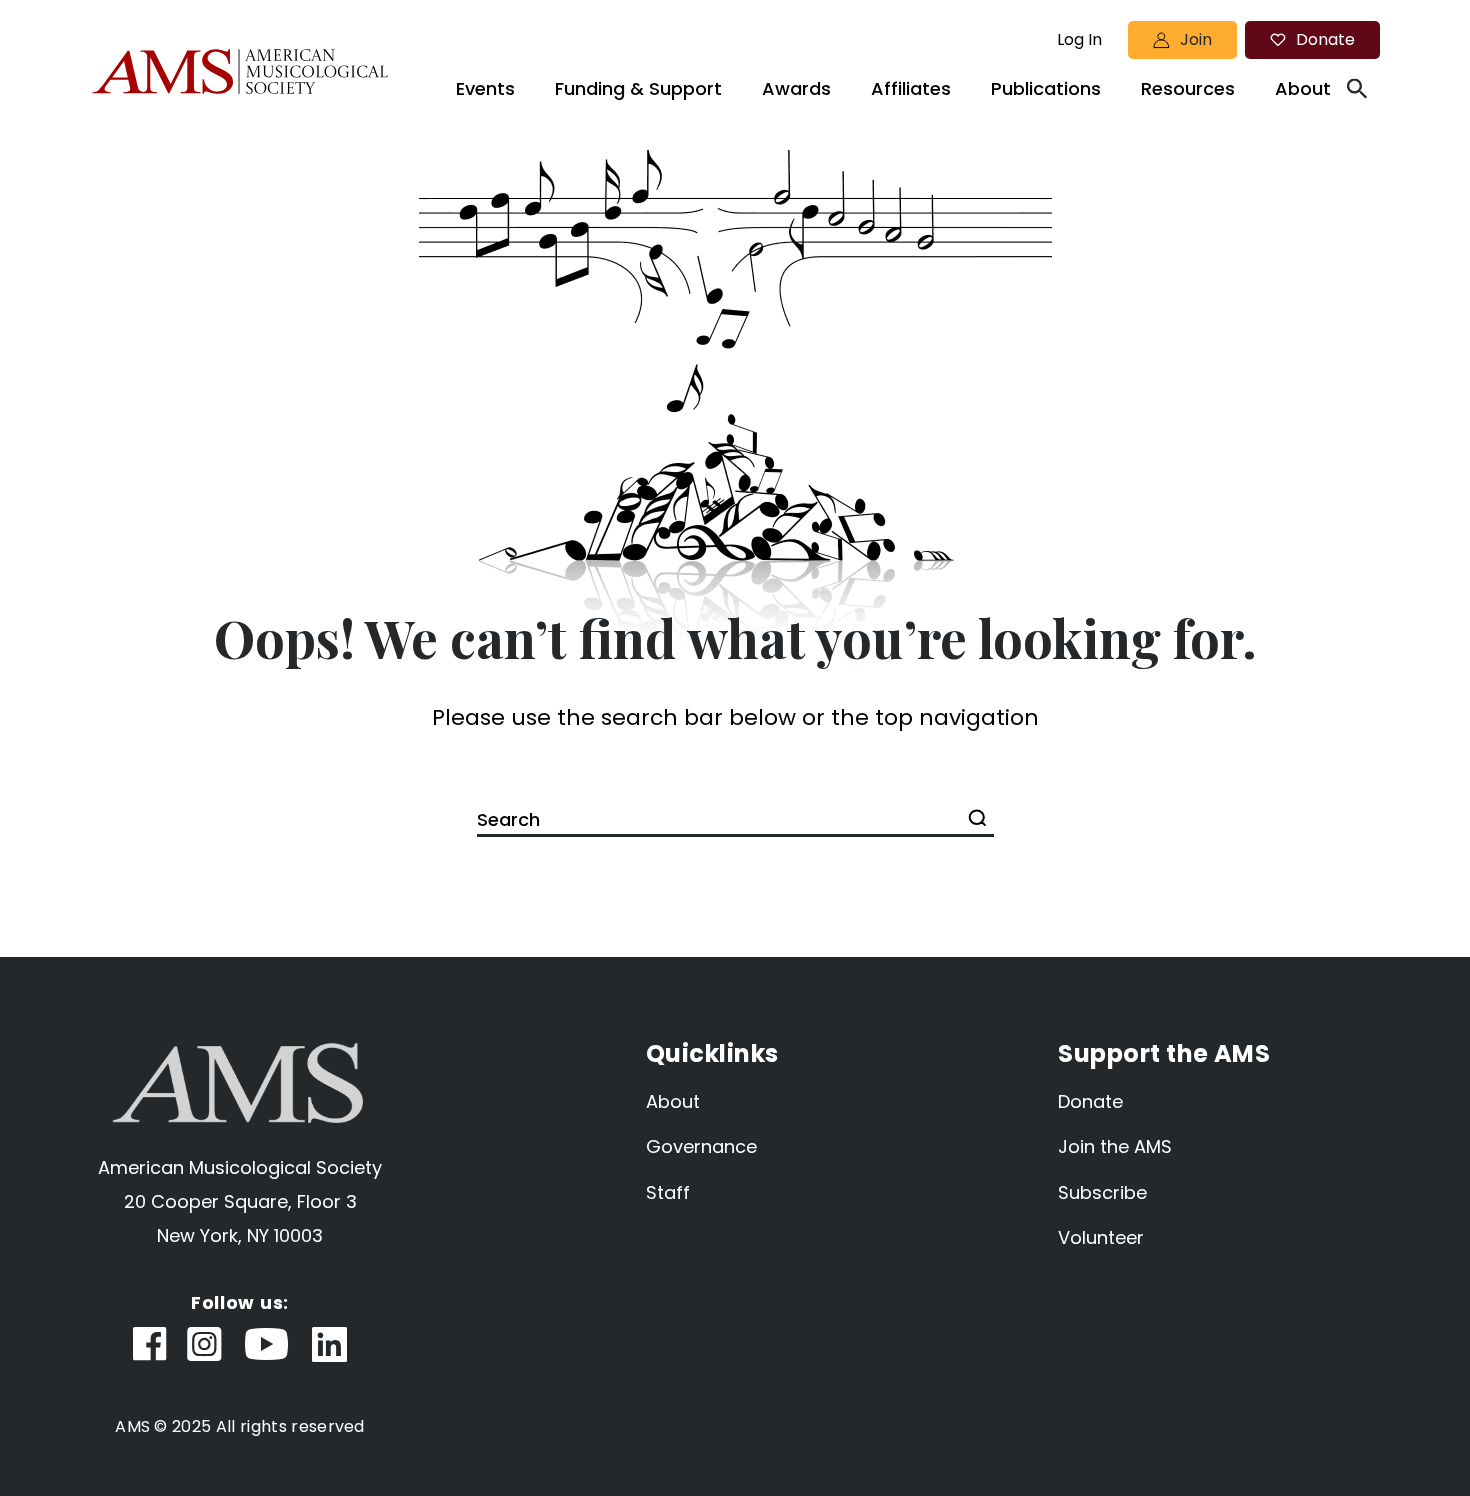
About (1303, 88)
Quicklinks (712, 1053)
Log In (1079, 40)
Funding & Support (638, 88)
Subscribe (1102, 1192)
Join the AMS (1115, 1146)
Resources (1188, 88)
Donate (1325, 39)
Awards (796, 88)
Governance (701, 1146)
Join (1196, 39)
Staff (668, 1192)
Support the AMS (1164, 1053)
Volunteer (1101, 1237)
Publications (1046, 88)
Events (485, 88)
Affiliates (911, 88)
